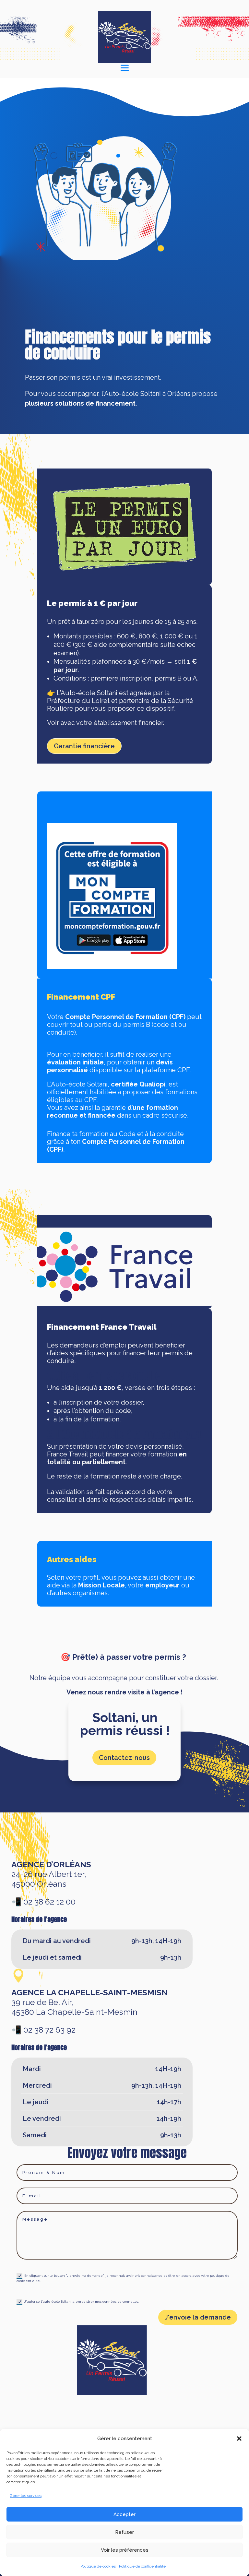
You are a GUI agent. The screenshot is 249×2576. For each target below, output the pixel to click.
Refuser (124, 2532)
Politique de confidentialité (142, 2566)
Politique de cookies (98, 2566)
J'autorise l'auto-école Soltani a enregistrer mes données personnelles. (82, 2302)
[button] (239, 2439)
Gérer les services (26, 2496)
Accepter (124, 2514)
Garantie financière (84, 746)
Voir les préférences (125, 2550)
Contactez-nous (124, 1758)
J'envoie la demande (198, 2317)
